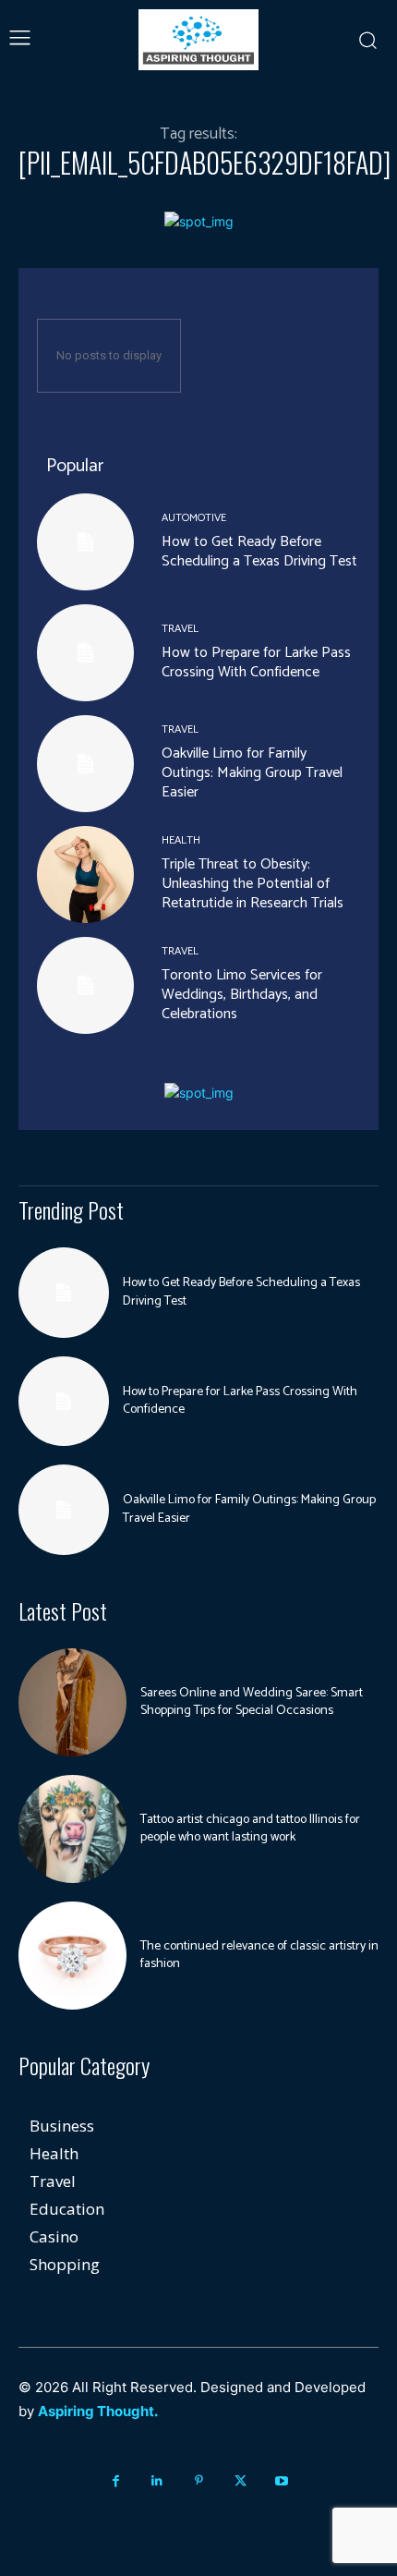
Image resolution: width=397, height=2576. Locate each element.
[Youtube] (282, 2481)
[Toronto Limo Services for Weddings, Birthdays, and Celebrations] (85, 985)
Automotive (194, 518)
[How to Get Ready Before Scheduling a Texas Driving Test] (85, 542)
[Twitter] (241, 2481)
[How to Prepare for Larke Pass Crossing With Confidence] (85, 653)
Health (181, 841)
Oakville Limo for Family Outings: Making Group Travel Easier (252, 773)
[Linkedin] (157, 2481)
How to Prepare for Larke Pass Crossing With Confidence (256, 662)
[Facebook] (116, 2481)
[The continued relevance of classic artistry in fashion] (72, 1956)
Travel (180, 629)
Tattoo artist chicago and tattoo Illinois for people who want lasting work (250, 1829)
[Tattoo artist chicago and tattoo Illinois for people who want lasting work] (72, 1829)
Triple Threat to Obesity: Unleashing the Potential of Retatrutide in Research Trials (253, 884)
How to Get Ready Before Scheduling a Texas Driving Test (259, 552)
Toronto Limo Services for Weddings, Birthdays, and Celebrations (242, 995)
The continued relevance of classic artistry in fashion (259, 1956)
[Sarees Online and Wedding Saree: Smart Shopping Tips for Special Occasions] (72, 1702)
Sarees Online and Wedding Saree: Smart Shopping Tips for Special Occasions (252, 1702)
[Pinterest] (199, 2481)
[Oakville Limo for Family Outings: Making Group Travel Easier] (85, 764)
